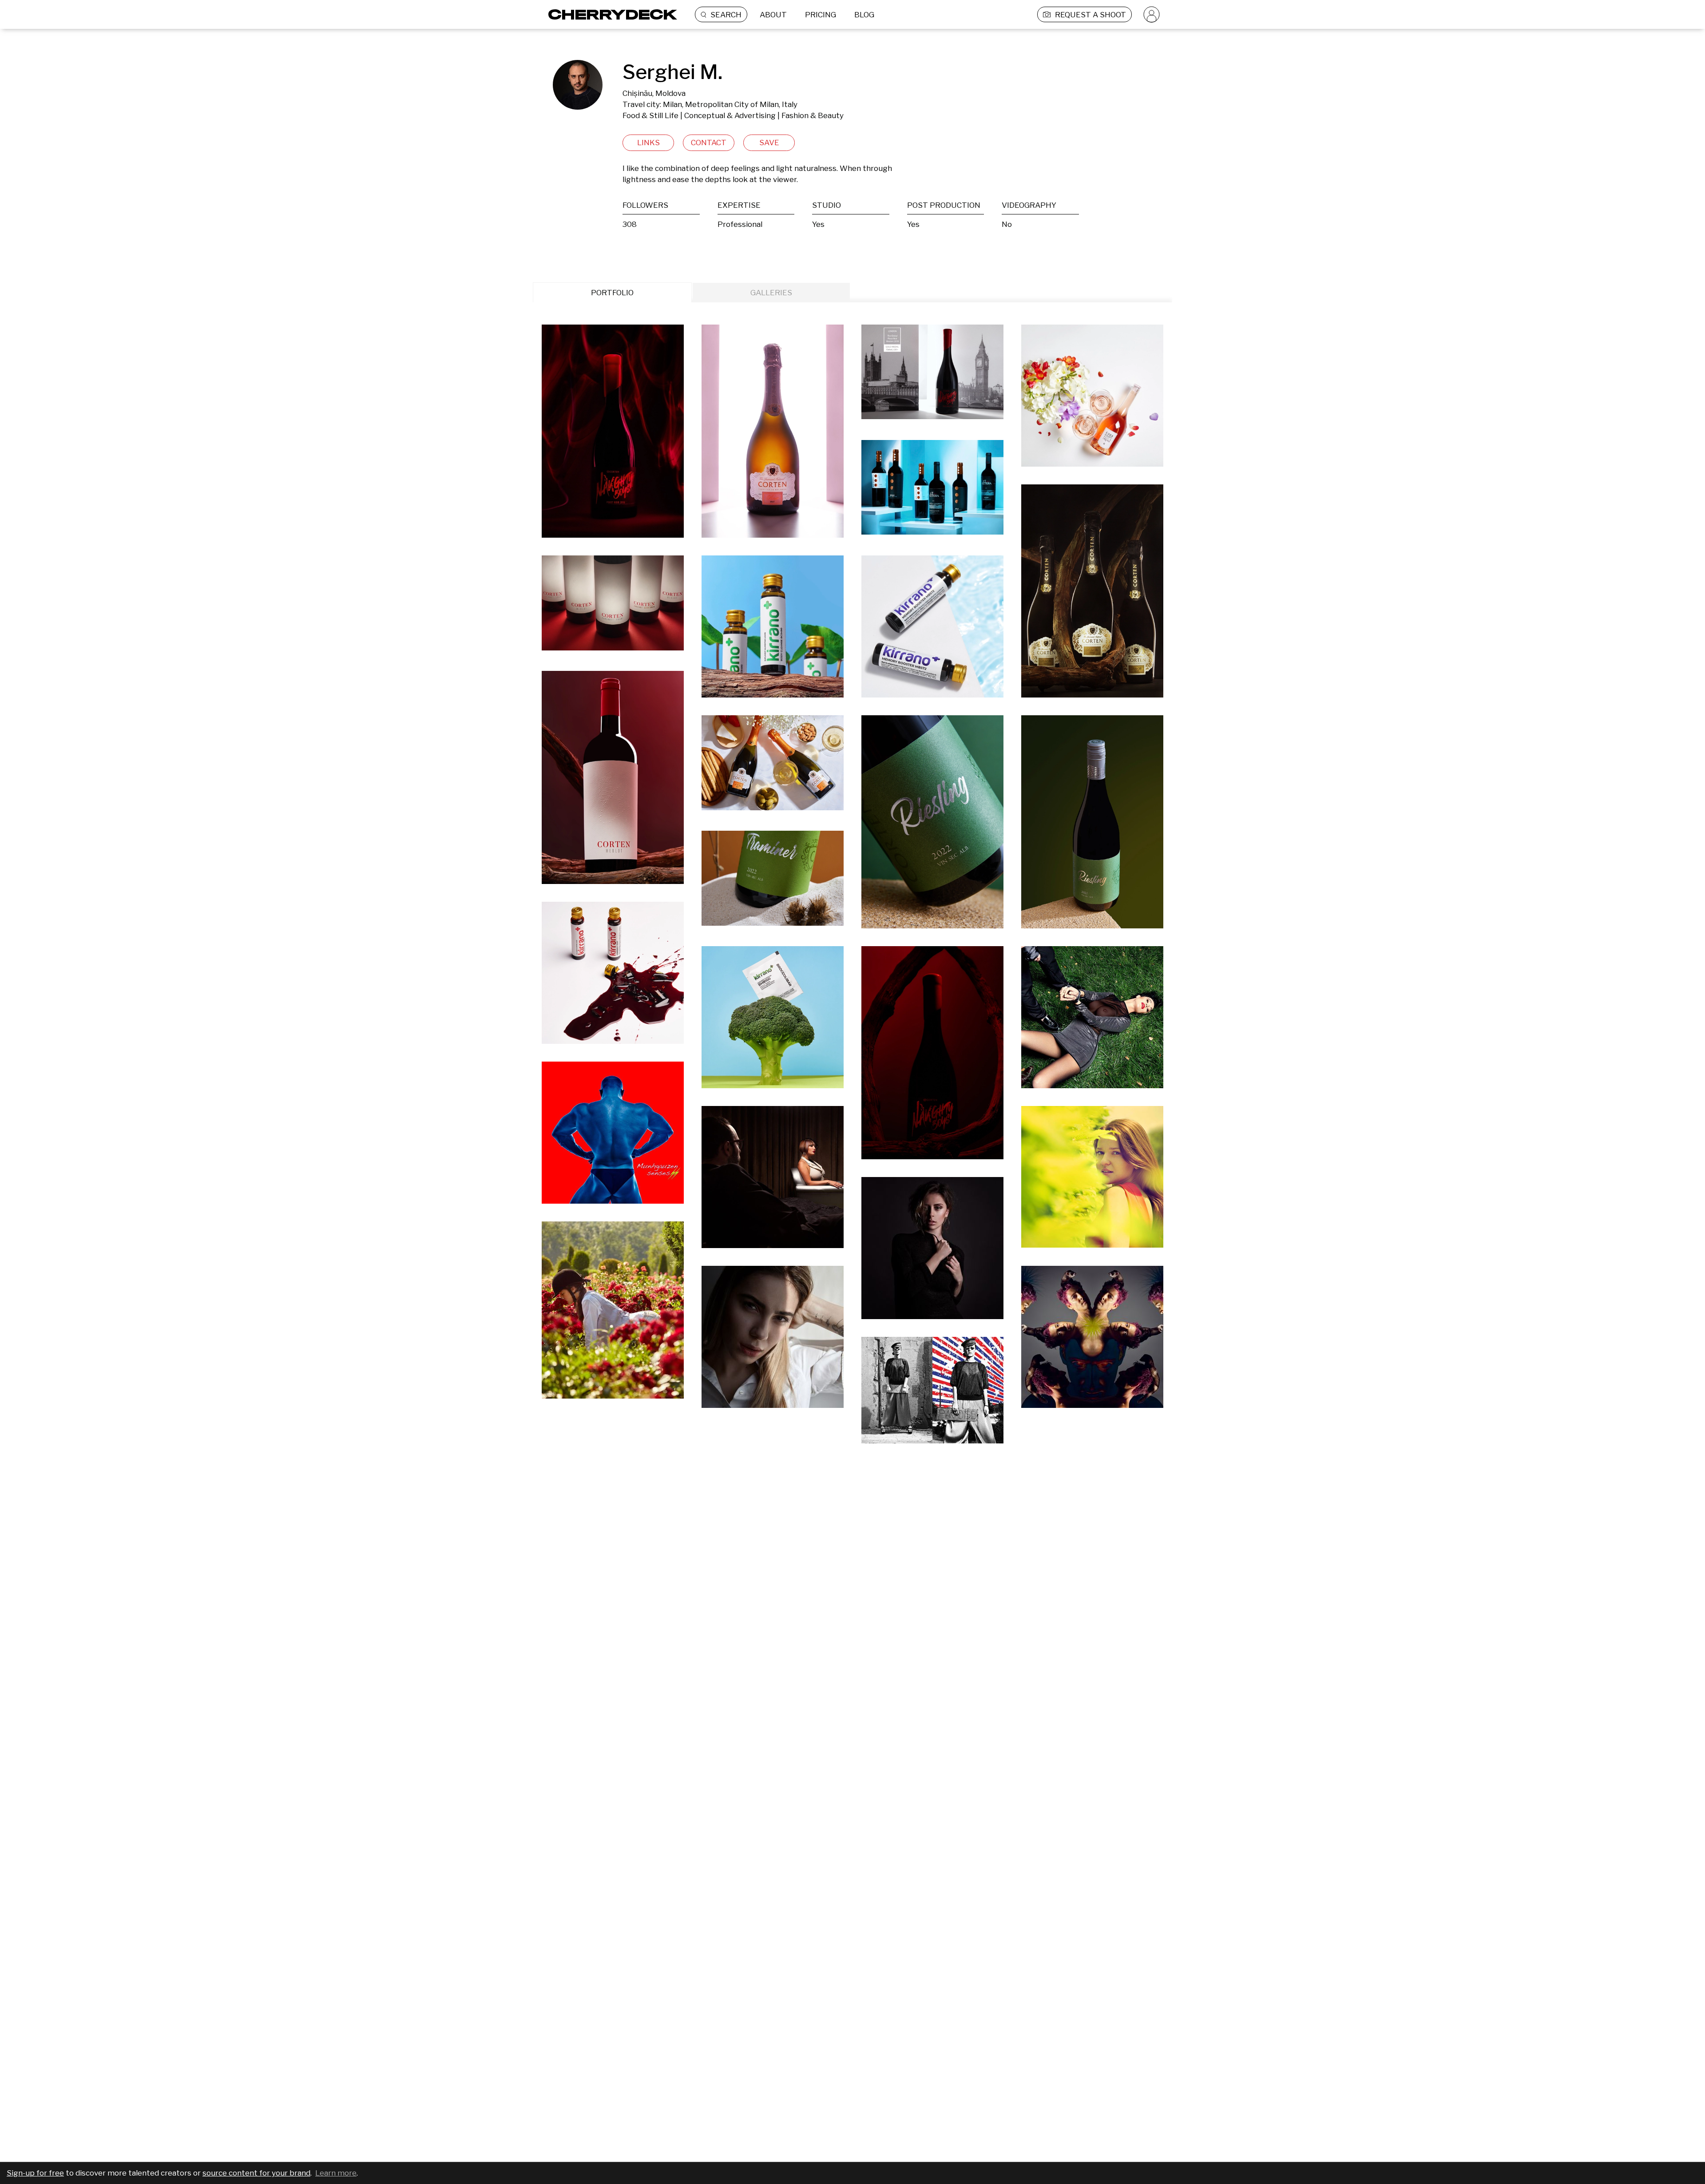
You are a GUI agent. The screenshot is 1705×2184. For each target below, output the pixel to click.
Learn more (336, 2173)
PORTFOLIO (612, 293)
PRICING (821, 15)
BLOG (864, 15)
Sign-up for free (35, 2173)
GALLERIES (771, 293)
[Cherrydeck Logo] (609, 14)
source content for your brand (256, 2173)
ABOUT (773, 15)
